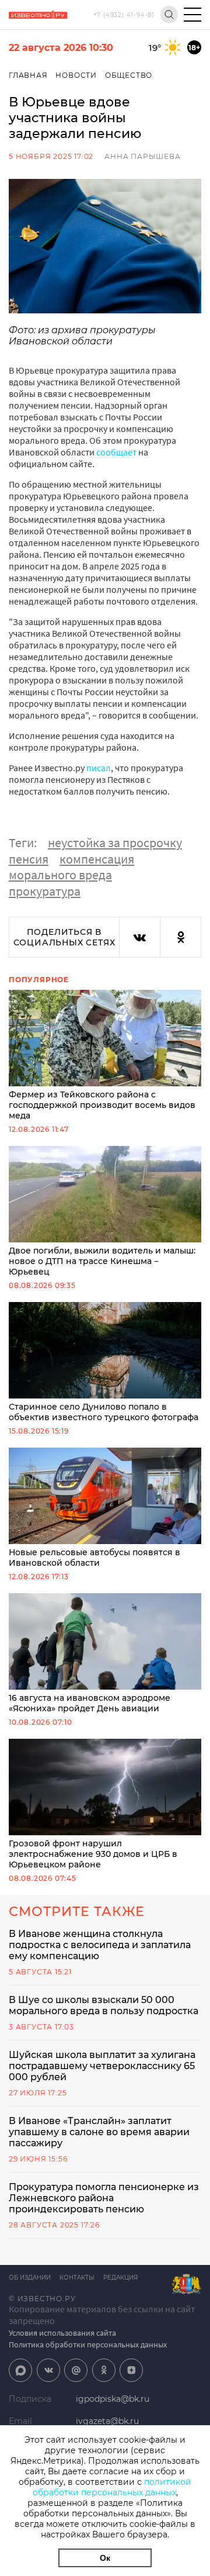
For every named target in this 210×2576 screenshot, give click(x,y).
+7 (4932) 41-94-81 (124, 15)
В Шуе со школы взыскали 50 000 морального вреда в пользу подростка (104, 2005)
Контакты (77, 2278)
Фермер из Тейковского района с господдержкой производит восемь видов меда (102, 1105)
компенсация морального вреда (71, 867)
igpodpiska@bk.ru (113, 2399)
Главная (28, 75)
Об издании (30, 2278)
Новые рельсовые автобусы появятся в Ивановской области (94, 1558)
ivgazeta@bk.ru (107, 2421)
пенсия (29, 859)
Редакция (120, 2278)
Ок (105, 2558)
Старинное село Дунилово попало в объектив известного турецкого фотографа (104, 1412)
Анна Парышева (142, 156)
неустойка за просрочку (115, 842)
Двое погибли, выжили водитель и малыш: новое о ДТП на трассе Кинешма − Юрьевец (102, 1261)
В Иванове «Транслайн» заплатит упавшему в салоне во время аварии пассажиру (99, 2132)
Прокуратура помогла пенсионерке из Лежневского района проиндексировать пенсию (104, 2198)
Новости (76, 75)
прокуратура (45, 891)
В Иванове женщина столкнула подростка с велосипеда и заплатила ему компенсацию (100, 1945)
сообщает (116, 452)
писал (99, 768)
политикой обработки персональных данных (112, 2487)
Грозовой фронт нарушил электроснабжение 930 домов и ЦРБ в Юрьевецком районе (93, 1854)
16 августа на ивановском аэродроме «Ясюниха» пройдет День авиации (90, 1703)
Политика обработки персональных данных (88, 2344)
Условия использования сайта (62, 2333)
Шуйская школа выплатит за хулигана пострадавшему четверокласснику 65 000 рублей (102, 2066)
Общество (129, 75)
